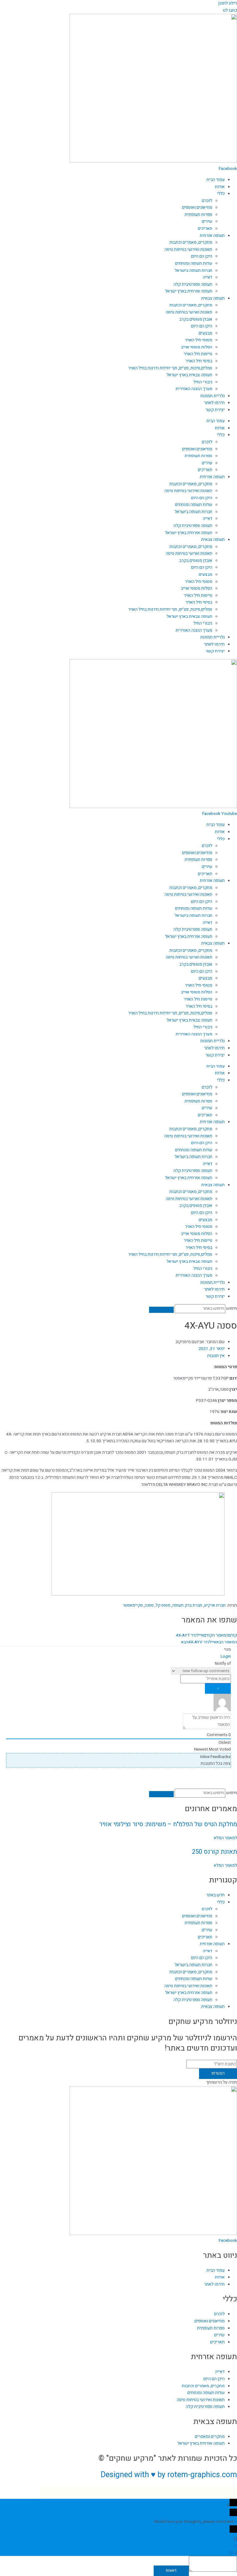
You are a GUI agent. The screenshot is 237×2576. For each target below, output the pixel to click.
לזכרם (207, 201)
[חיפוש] (161, 1310)
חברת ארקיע (215, 1605)
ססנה (149, 1605)
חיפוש (232, 1309)
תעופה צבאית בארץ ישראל (189, 375)
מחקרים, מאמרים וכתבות (191, 242)
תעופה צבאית (213, 298)
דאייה (208, 277)
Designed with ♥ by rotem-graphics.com (169, 2475)
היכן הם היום (202, 256)
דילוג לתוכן (228, 3)
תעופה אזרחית (212, 236)
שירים (207, 221)
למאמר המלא (225, 1838)
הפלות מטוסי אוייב (197, 347)
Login (226, 1656)
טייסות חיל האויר (198, 354)
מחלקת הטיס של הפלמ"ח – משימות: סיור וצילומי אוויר (168, 1824)
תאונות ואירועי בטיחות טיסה (188, 250)
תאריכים (205, 229)
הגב (232, 2553)
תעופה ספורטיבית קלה (193, 285)
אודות (220, 187)
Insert (171, 2570)
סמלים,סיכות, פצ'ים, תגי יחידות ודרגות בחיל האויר (170, 368)
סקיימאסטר (133, 1605)
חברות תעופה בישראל (193, 271)
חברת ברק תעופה (187, 1605)
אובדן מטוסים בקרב (196, 319)
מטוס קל (163, 1605)
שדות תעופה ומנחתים (194, 264)
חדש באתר (215, 1895)
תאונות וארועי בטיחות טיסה (189, 312)
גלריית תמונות (212, 396)
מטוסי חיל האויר (199, 340)
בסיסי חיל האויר (199, 361)
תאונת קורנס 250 (214, 1852)
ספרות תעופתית (198, 215)
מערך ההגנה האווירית (194, 389)
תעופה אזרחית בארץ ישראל (189, 291)
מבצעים (206, 333)
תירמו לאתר (214, 403)
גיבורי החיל (203, 382)
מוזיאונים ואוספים (197, 208)
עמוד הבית (216, 180)
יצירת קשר (215, 410)
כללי (221, 194)
